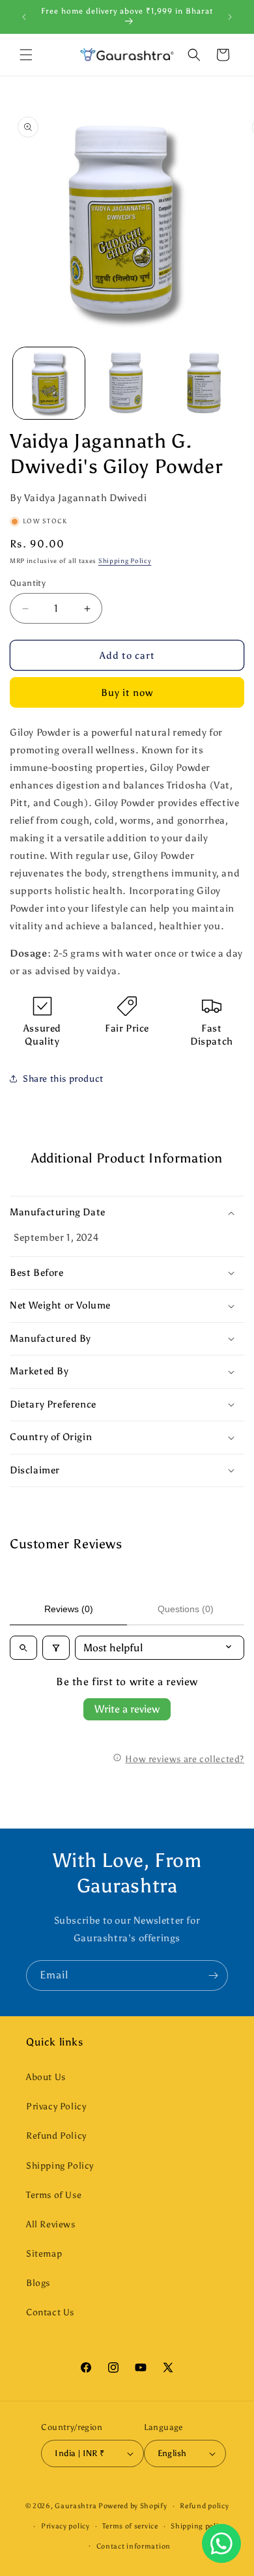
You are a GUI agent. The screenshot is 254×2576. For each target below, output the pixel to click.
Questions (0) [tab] (186, 1609)
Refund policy (204, 2506)
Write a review (127, 1709)
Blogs (38, 2283)
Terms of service (130, 2526)
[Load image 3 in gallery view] (205, 383)
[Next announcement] (230, 17)
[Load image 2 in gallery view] (127, 383)
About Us (46, 2077)
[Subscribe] (213, 1975)
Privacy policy (65, 2526)
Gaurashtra (76, 2506)
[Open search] (23, 1648)
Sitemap (44, 2254)
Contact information (134, 2546)
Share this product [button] (63, 1079)
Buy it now (127, 693)
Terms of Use (54, 2195)
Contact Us (50, 2312)
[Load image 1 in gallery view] (49, 383)
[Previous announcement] (24, 17)
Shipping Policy (125, 561)
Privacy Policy (56, 2106)
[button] (26, 55)
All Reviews (51, 2224)
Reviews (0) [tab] (69, 1609)
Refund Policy (56, 2136)
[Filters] (56, 1648)
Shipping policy (198, 2526)
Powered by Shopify (133, 2506)
